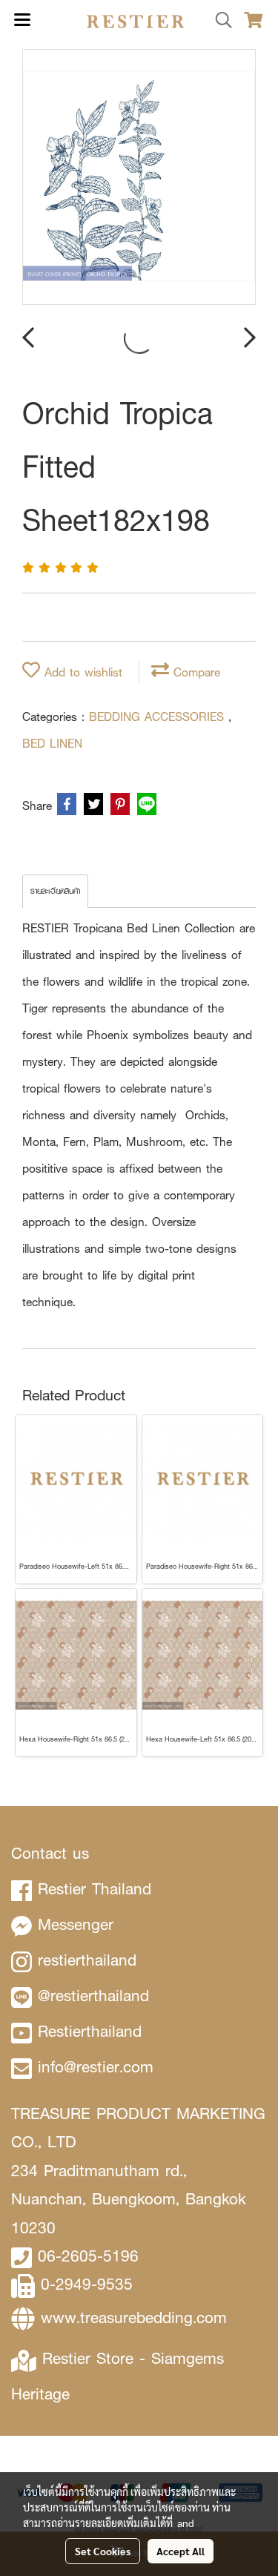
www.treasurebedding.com (134, 2318)
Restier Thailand (95, 1889)
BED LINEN (52, 744)
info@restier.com (96, 2067)
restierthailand (87, 1960)
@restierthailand (93, 1996)
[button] (219, 21)
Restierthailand (90, 2031)
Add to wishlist (81, 672)
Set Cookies (103, 2551)
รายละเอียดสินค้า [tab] (55, 891)
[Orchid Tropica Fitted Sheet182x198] (139, 178)
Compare (195, 672)
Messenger (76, 1924)
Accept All (181, 2551)
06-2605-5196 (88, 2256)
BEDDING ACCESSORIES (159, 717)
